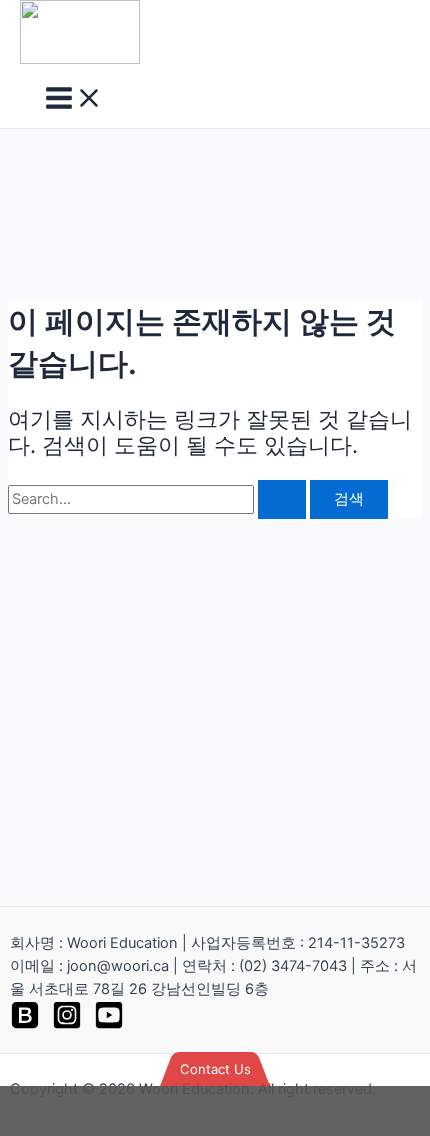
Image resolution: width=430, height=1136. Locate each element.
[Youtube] (109, 1025)
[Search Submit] (282, 499)
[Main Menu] (74, 99)
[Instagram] (67, 1025)
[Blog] (25, 1025)
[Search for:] (159, 499)
